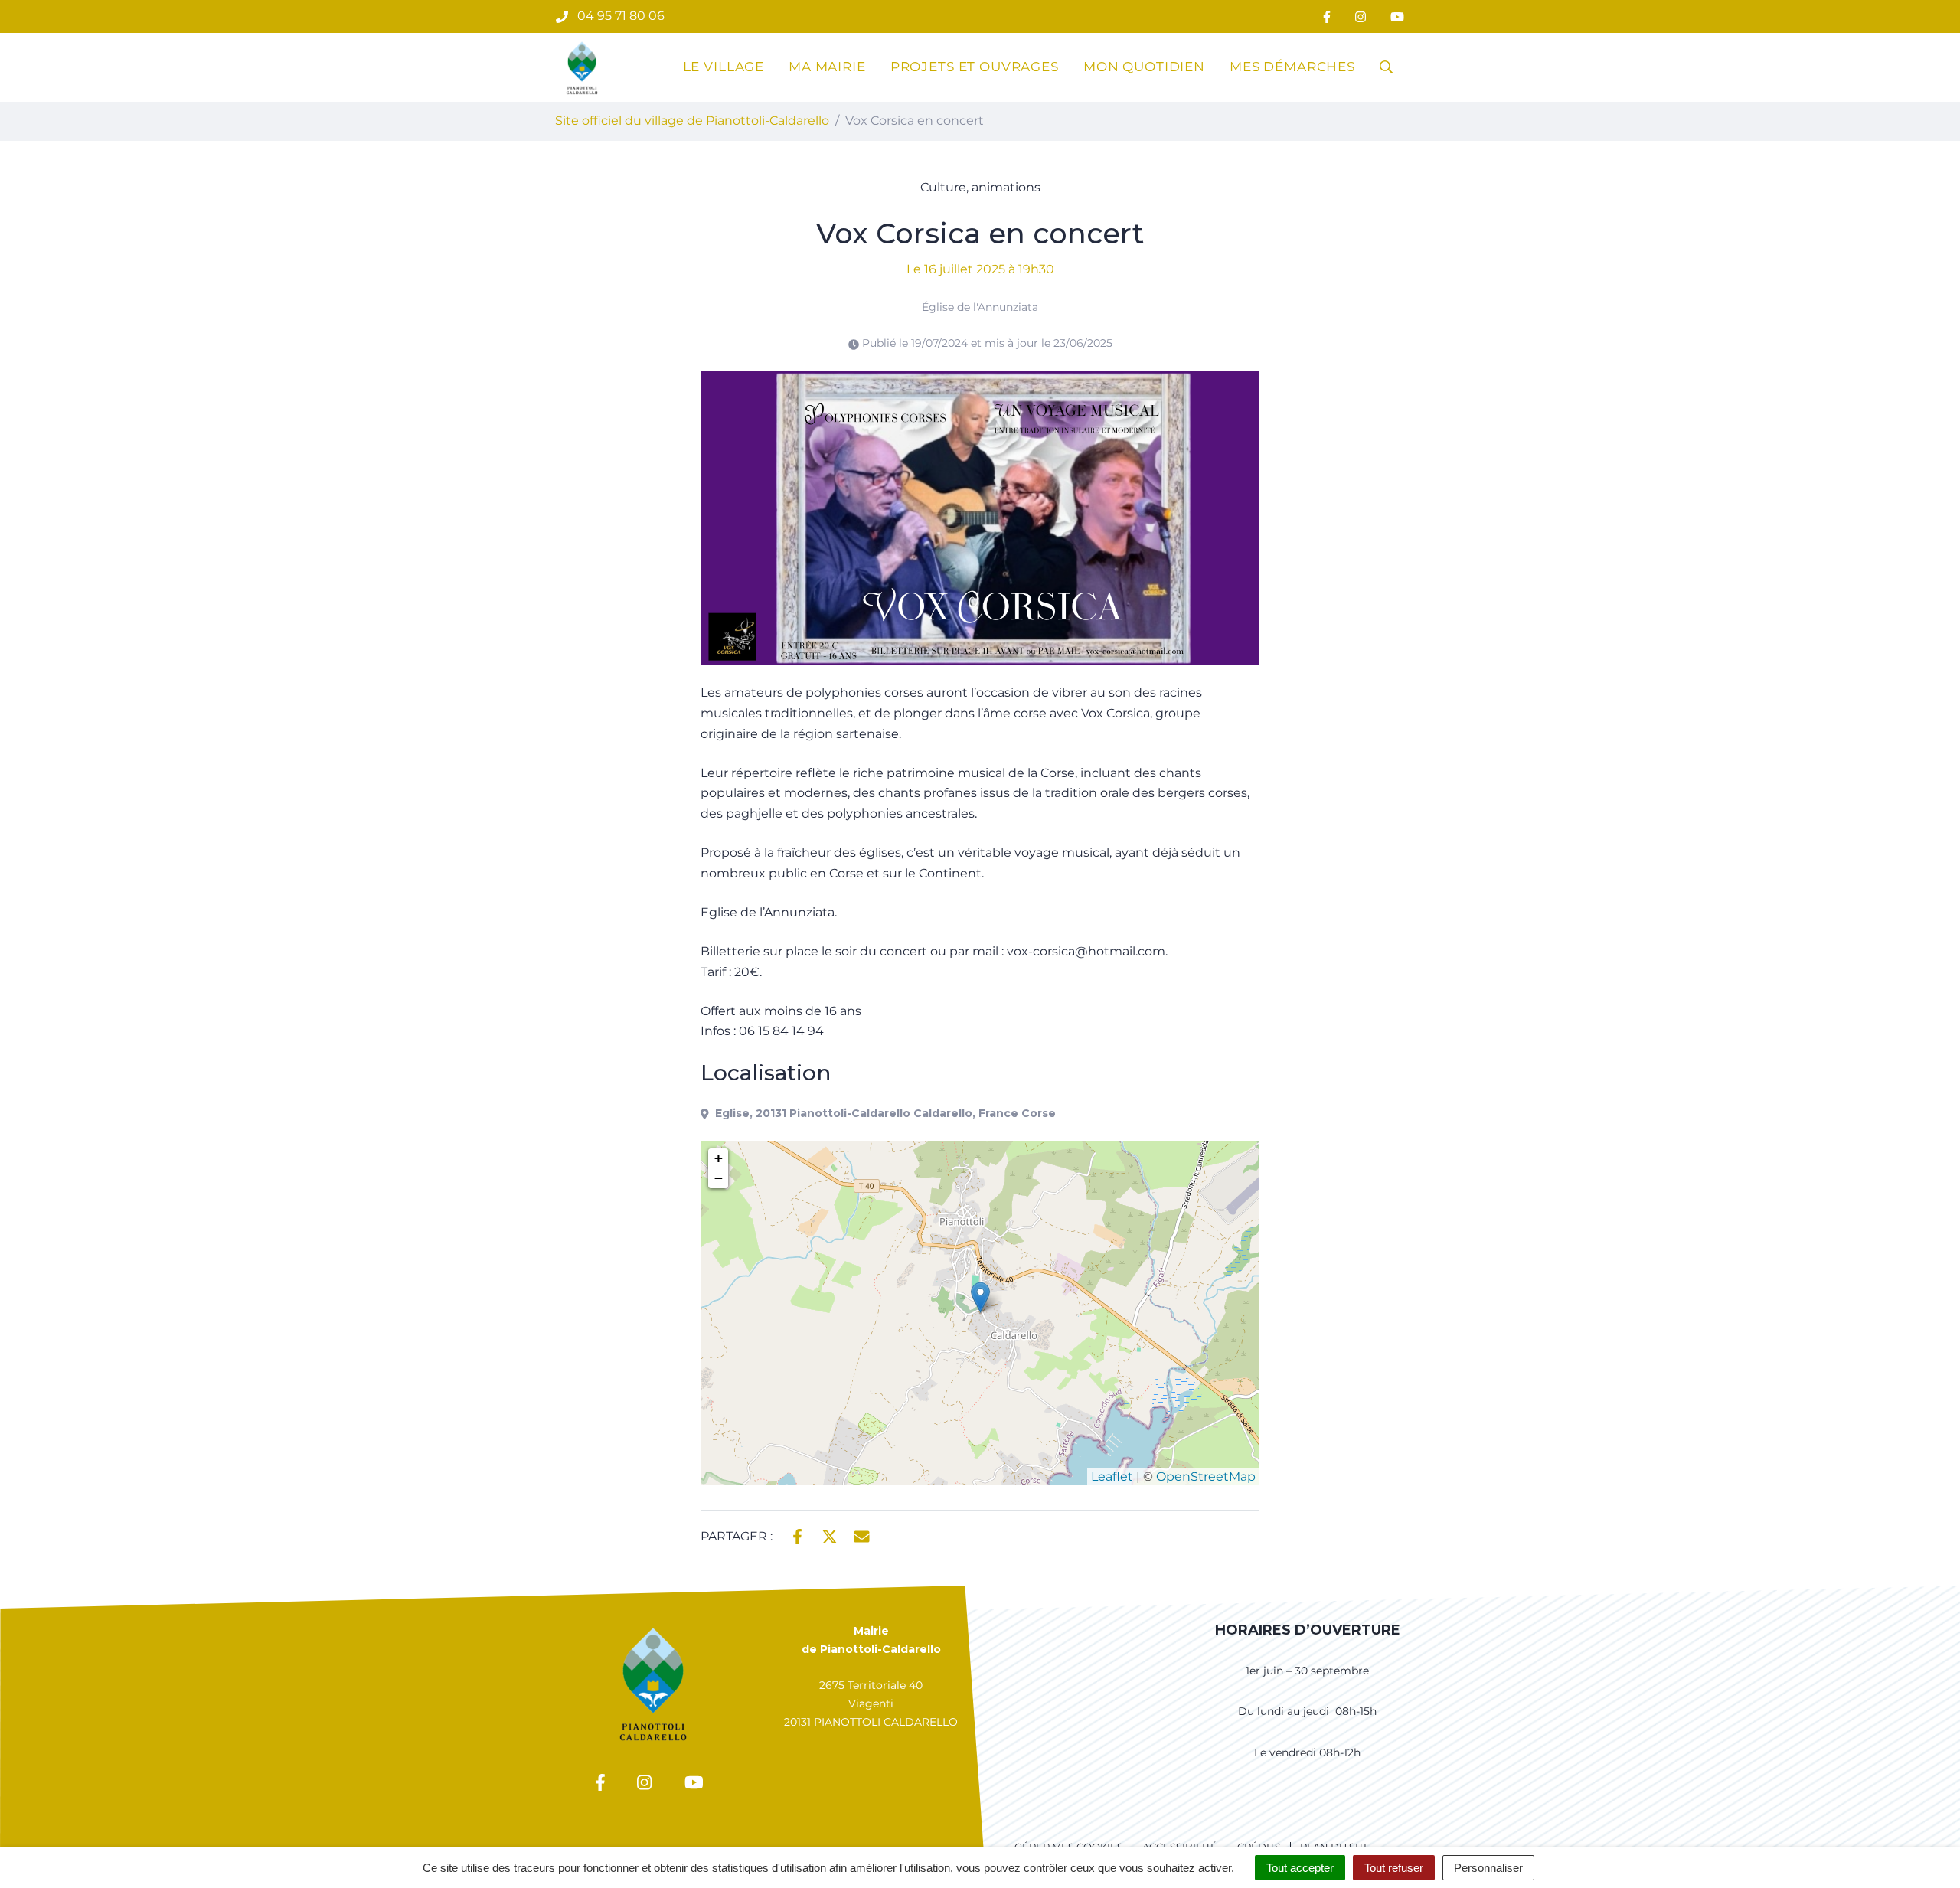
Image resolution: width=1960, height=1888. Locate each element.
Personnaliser (1488, 1868)
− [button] (719, 1178)
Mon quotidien (1144, 67)
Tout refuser (1394, 1868)
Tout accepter (1300, 1868)
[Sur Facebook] (797, 1535)
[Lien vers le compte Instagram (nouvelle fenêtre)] (1361, 16)
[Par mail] (862, 1535)
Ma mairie (827, 67)
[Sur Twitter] (830, 1535)
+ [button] (719, 1158)
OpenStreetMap (1206, 1476)
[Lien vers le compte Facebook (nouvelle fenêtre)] (1327, 16)
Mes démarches (1292, 67)
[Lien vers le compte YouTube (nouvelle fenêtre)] (1397, 16)
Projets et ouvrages (975, 67)
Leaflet (1112, 1476)
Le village (724, 67)
